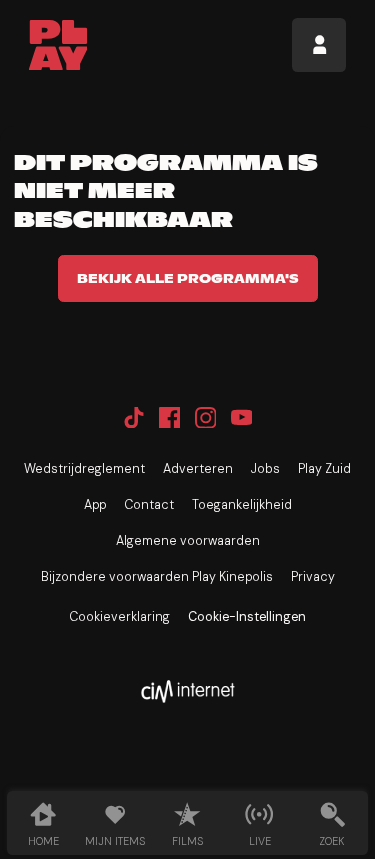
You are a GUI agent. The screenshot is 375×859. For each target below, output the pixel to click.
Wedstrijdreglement (84, 469)
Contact (149, 505)
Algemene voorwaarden (188, 541)
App (95, 505)
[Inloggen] (319, 45)
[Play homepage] (58, 45)
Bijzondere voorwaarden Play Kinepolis (157, 577)
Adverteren (198, 469)
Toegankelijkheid (242, 505)
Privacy (313, 577)
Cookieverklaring (119, 617)
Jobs (265, 469)
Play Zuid (324, 469)
